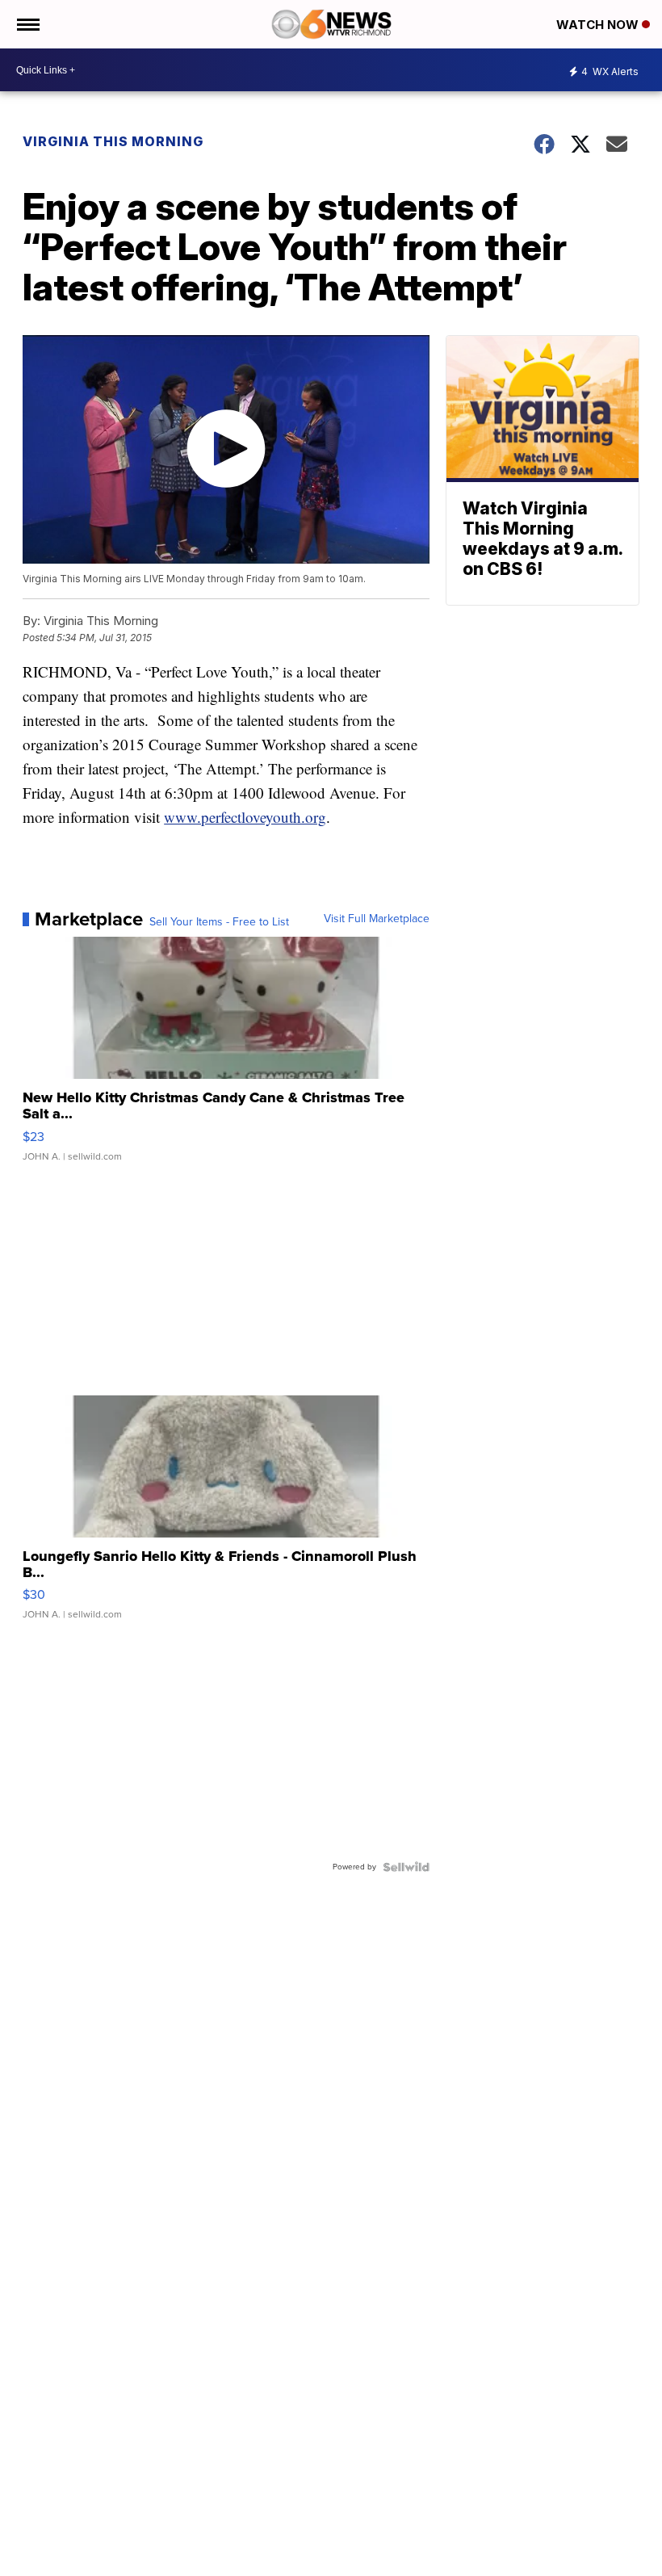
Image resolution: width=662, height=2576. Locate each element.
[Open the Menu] (27, 24)
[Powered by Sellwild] (406, 1867)
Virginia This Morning (113, 141)
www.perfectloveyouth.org (245, 817)
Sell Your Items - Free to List (219, 922)
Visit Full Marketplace (377, 919)
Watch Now (599, 25)
